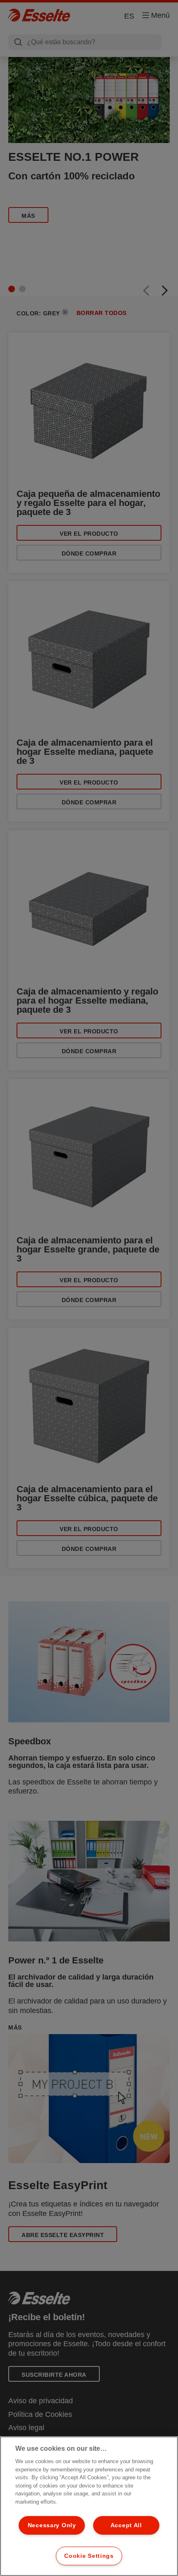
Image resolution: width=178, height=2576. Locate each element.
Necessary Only (52, 2525)
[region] (89, 2506)
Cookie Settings (89, 2556)
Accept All (126, 2525)
